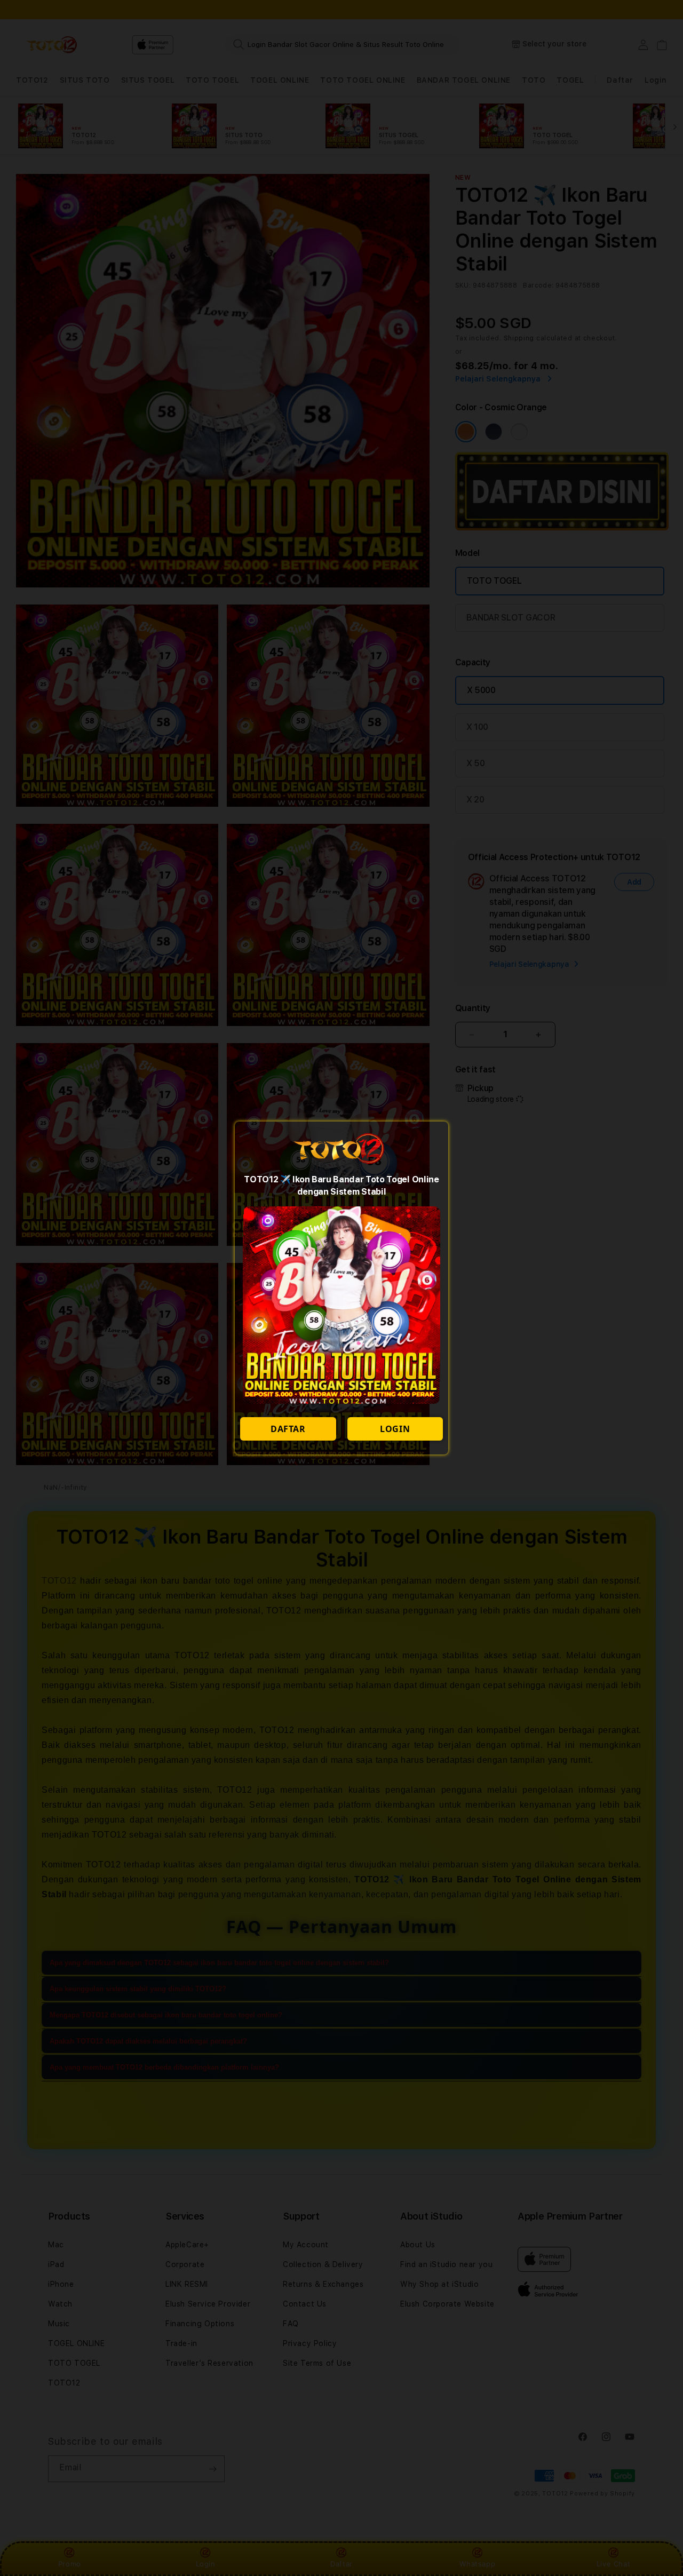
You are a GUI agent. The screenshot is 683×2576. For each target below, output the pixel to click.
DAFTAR (288, 1429)
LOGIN (395, 1429)
